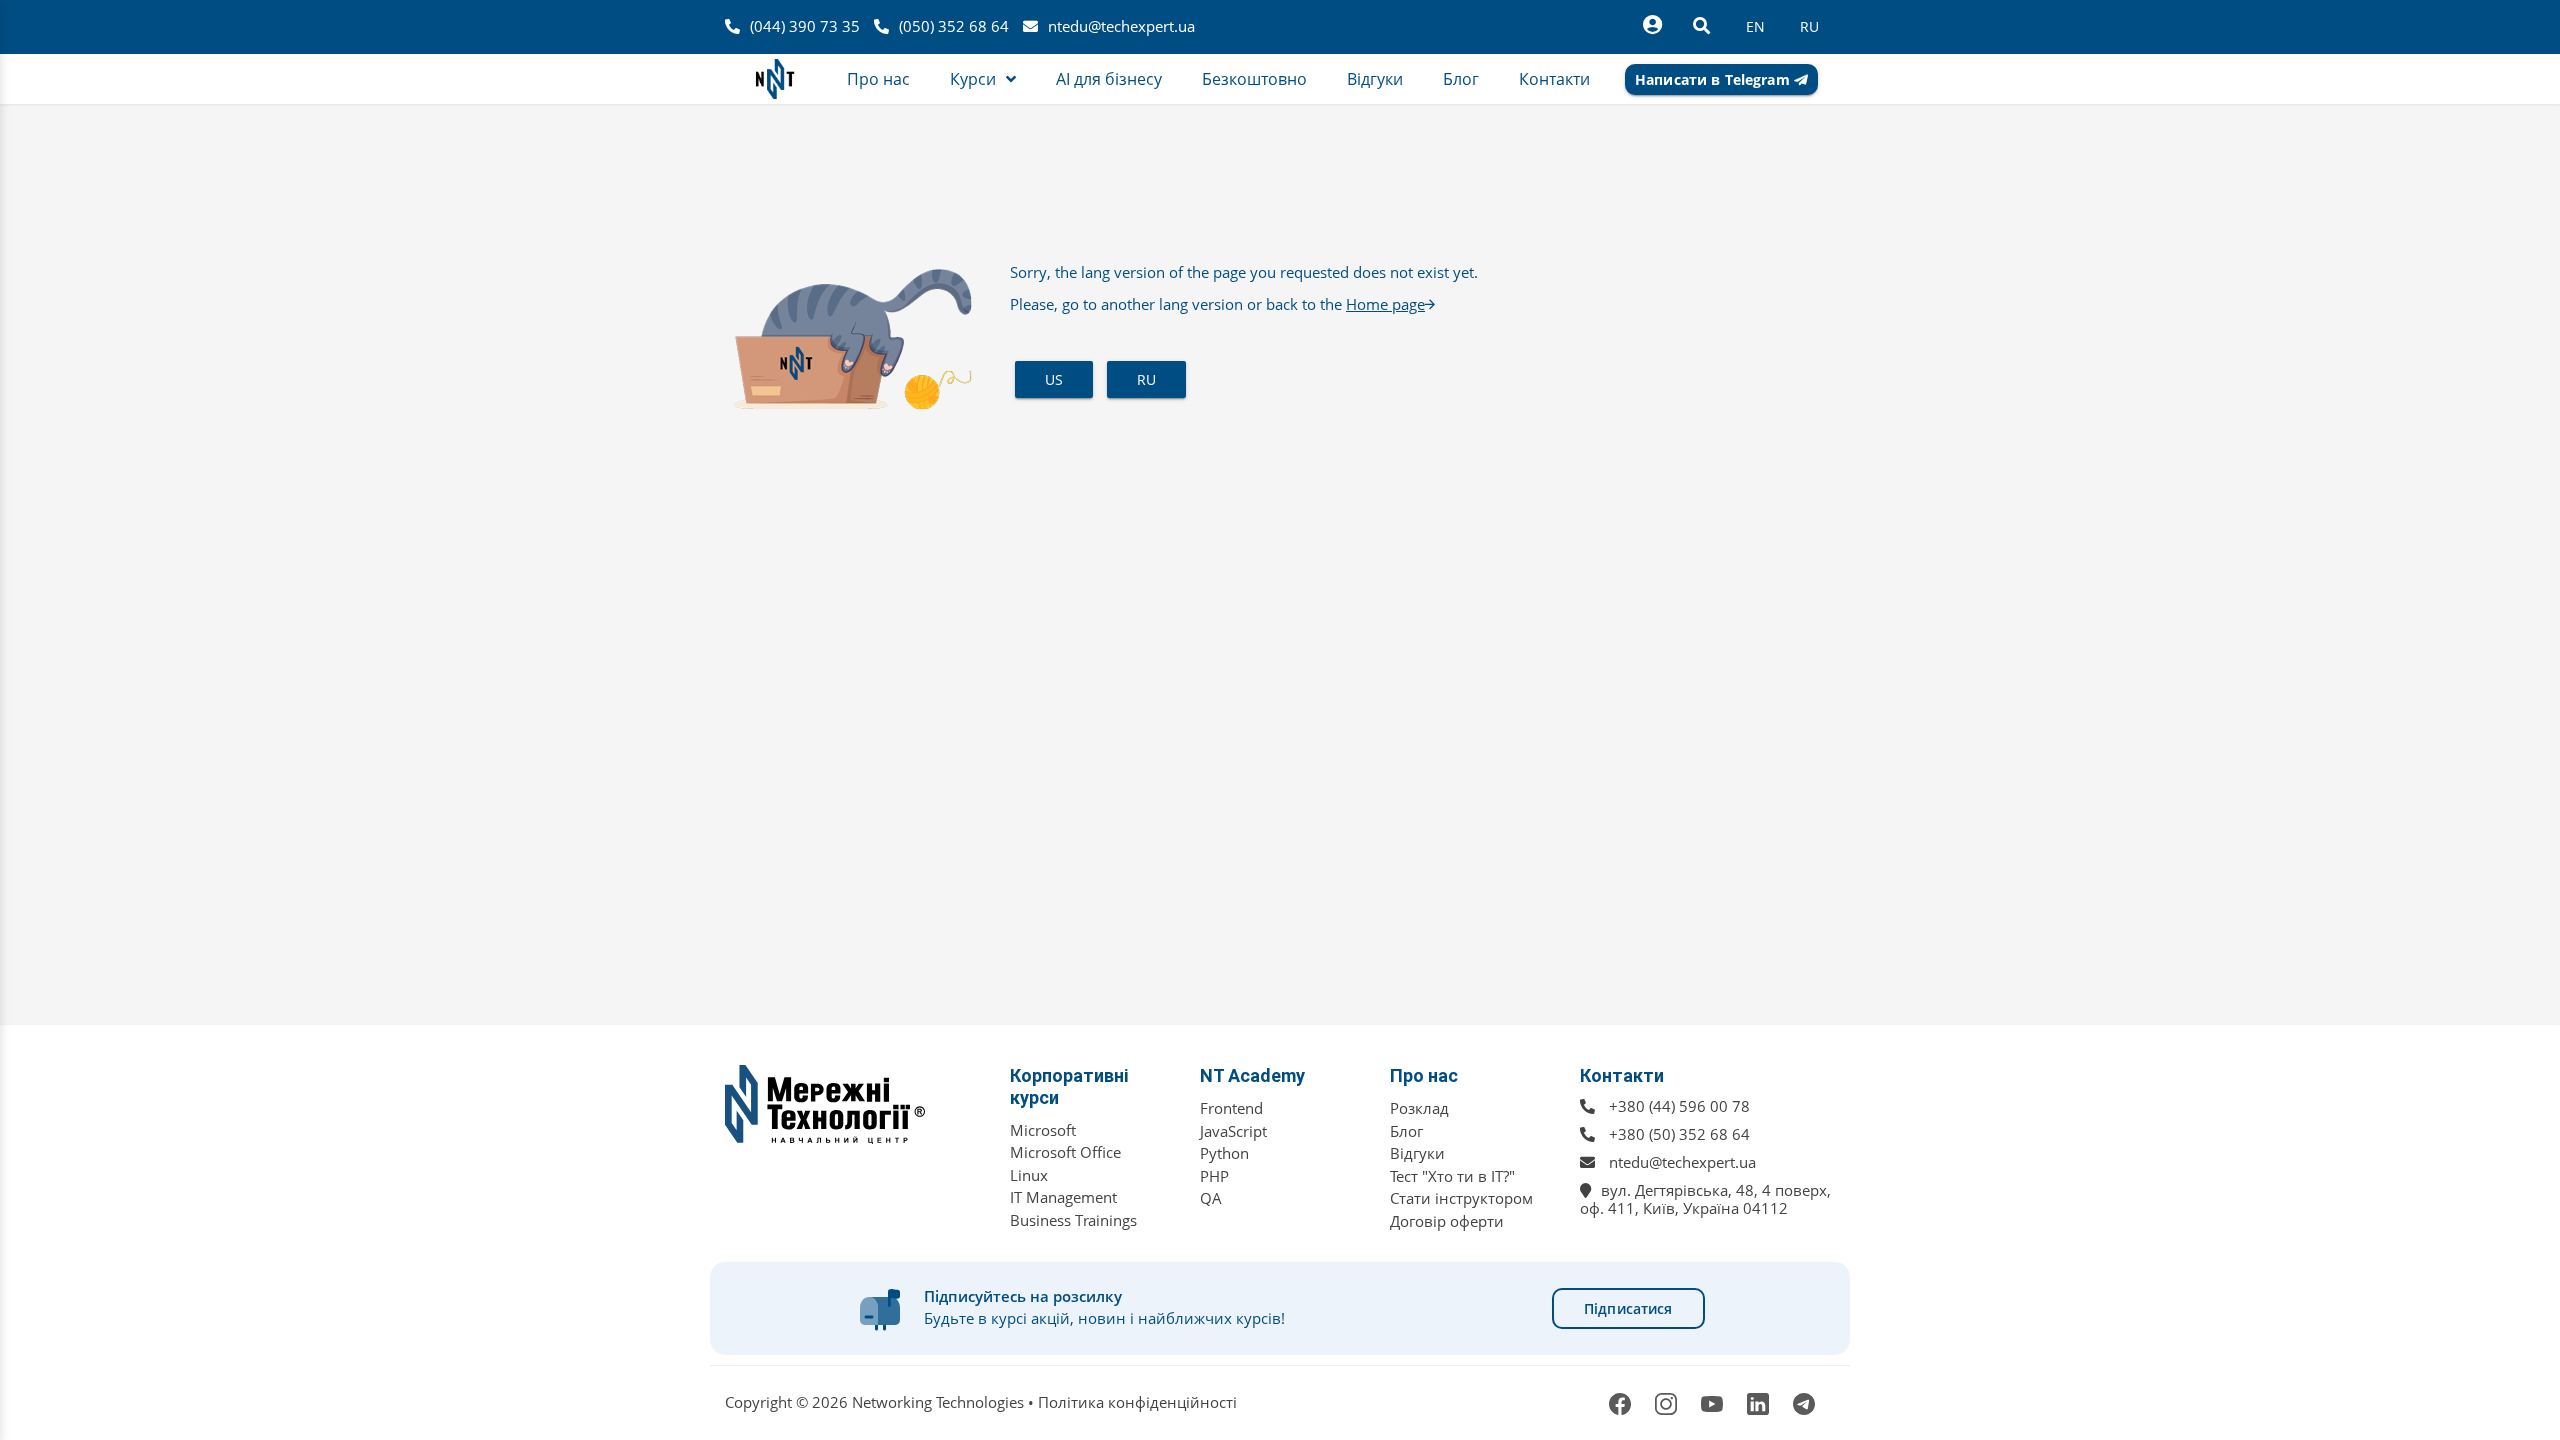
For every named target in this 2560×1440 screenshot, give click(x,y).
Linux (1029, 1175)
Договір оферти (1447, 1221)
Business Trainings (1073, 1220)
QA (1211, 1198)
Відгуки (1417, 1153)
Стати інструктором (1461, 1198)
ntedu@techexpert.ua (1121, 26)
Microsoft (1043, 1130)
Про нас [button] (878, 79)
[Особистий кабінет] (1652, 25)
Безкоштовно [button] (1254, 79)
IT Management (1063, 1197)
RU (1146, 379)
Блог (1406, 1131)
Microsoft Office (1065, 1152)
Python (1224, 1153)
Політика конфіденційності (1137, 1402)
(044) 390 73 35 (805, 26)
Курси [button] (973, 79)
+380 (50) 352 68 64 (1679, 1134)
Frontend (1231, 1108)
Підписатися (1628, 1308)
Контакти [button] (1554, 79)
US (1054, 379)
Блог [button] (1461, 79)
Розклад (1419, 1108)
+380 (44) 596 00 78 (1679, 1106)
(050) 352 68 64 (954, 26)
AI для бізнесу (1109, 79)
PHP (1214, 1176)
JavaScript (1233, 1131)
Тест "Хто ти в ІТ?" (1452, 1176)
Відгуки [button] (1375, 79)
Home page (1385, 304)
